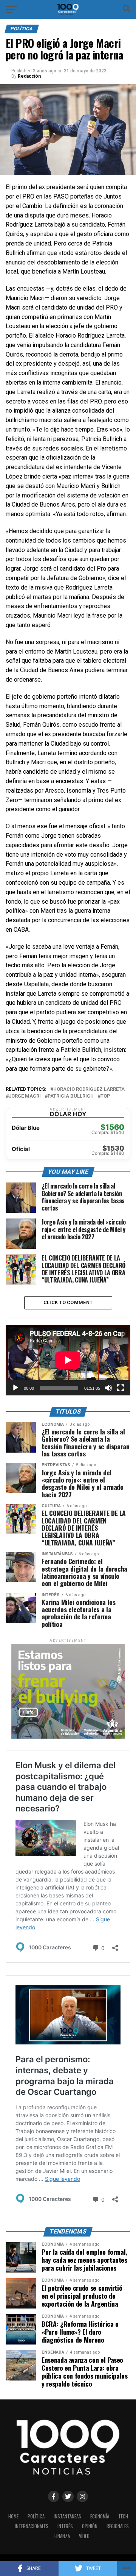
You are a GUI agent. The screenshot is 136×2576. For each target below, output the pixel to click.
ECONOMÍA (100, 2516)
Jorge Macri (25, 1096)
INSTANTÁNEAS (67, 2516)
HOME (13, 2516)
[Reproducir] (15, 1388)
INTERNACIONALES (32, 2526)
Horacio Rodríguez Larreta (89, 1089)
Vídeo (84, 2536)
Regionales (118, 2526)
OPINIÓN (90, 2526)
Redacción (29, 76)
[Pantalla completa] (121, 1388)
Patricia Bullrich (71, 1096)
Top (105, 1096)
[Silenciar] (108, 1388)
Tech (123, 2516)
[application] (68, 1360)
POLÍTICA (36, 2516)
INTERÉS (65, 2526)
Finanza (62, 2536)
